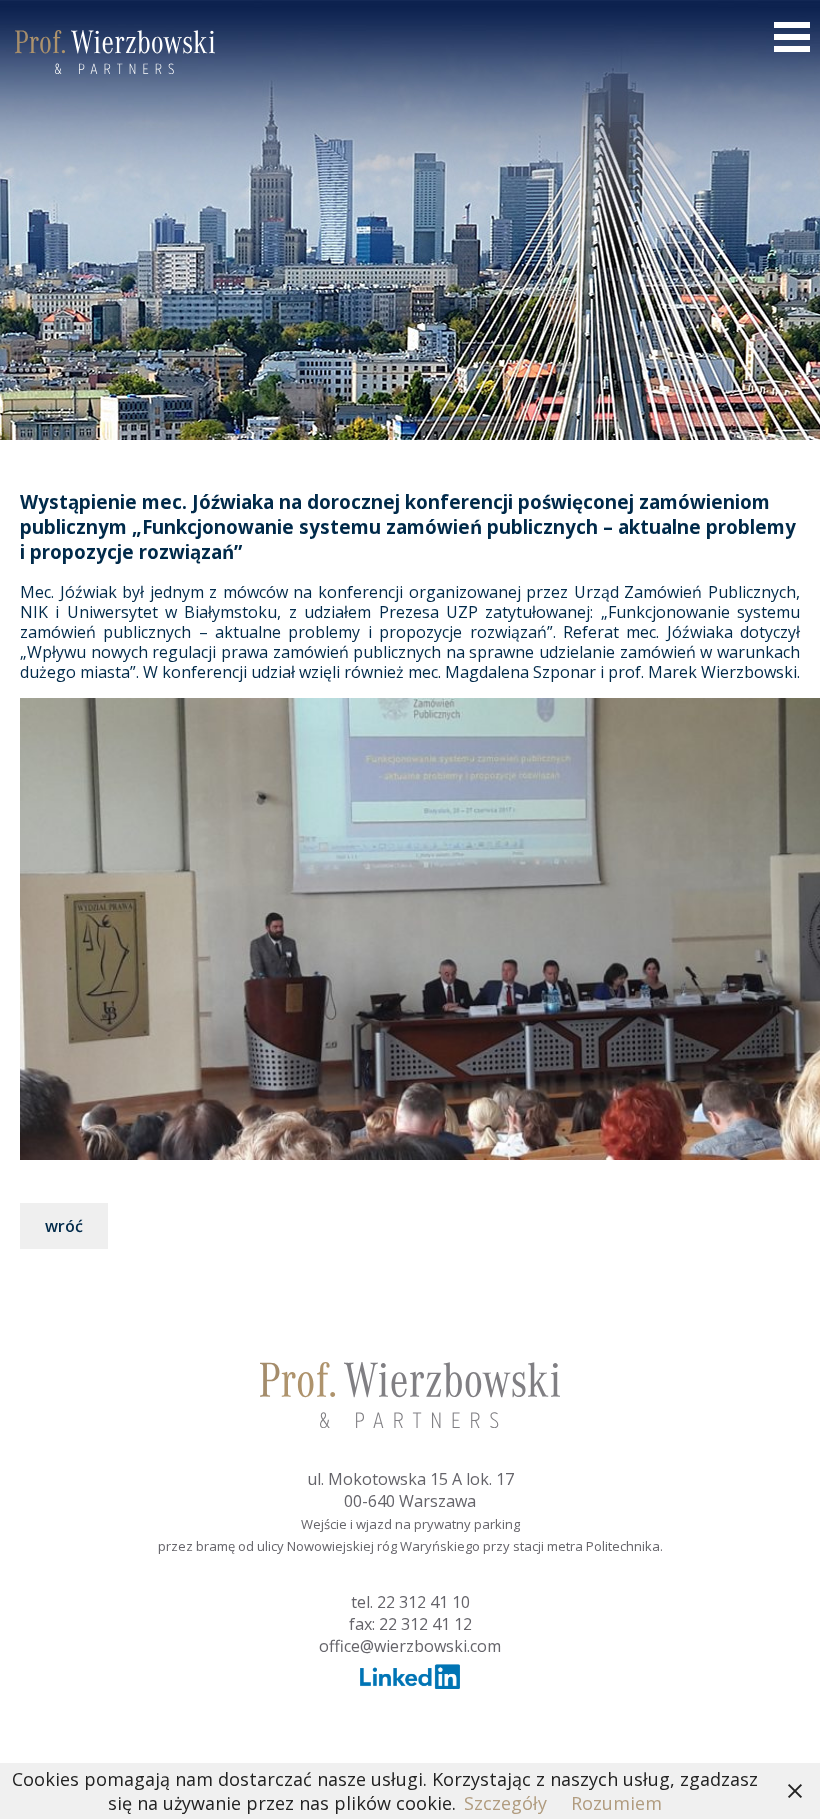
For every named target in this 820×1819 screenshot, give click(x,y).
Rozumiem (616, 1803)
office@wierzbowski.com (410, 1646)
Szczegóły (505, 1803)
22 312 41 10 (423, 1602)
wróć (64, 1226)
